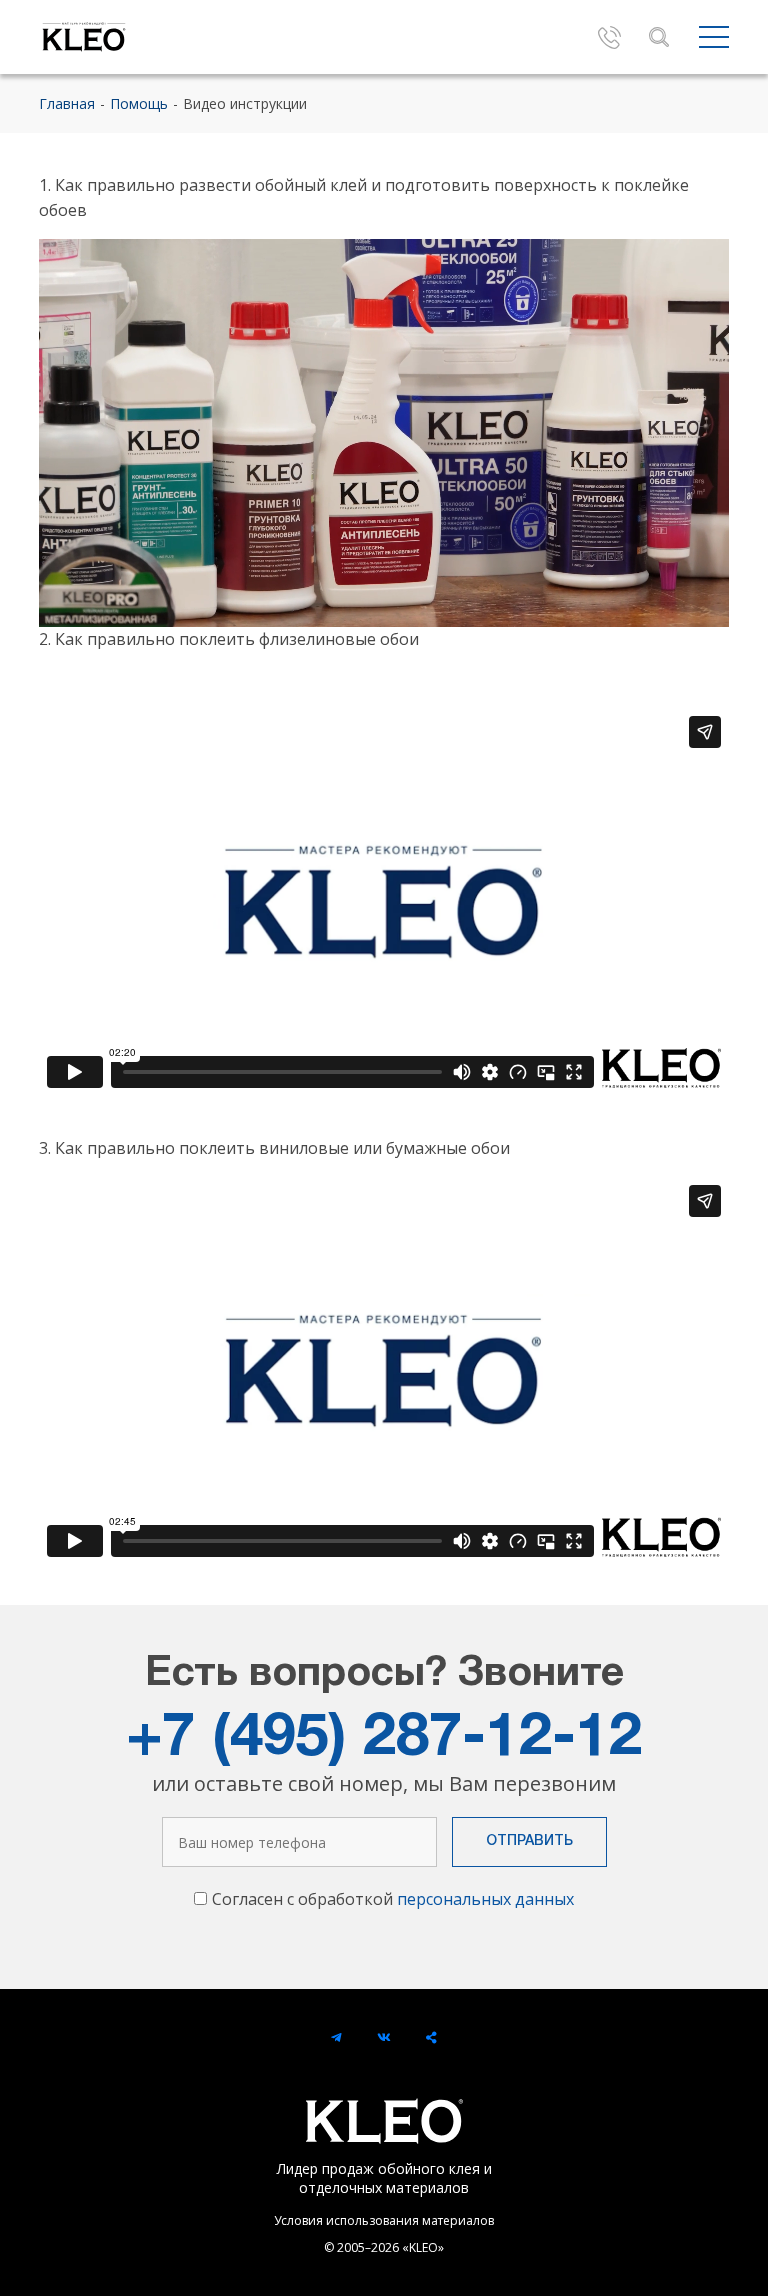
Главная (67, 103)
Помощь (139, 103)
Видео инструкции (245, 103)
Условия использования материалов (384, 2220)
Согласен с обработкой (393, 1899)
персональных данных (485, 1899)
